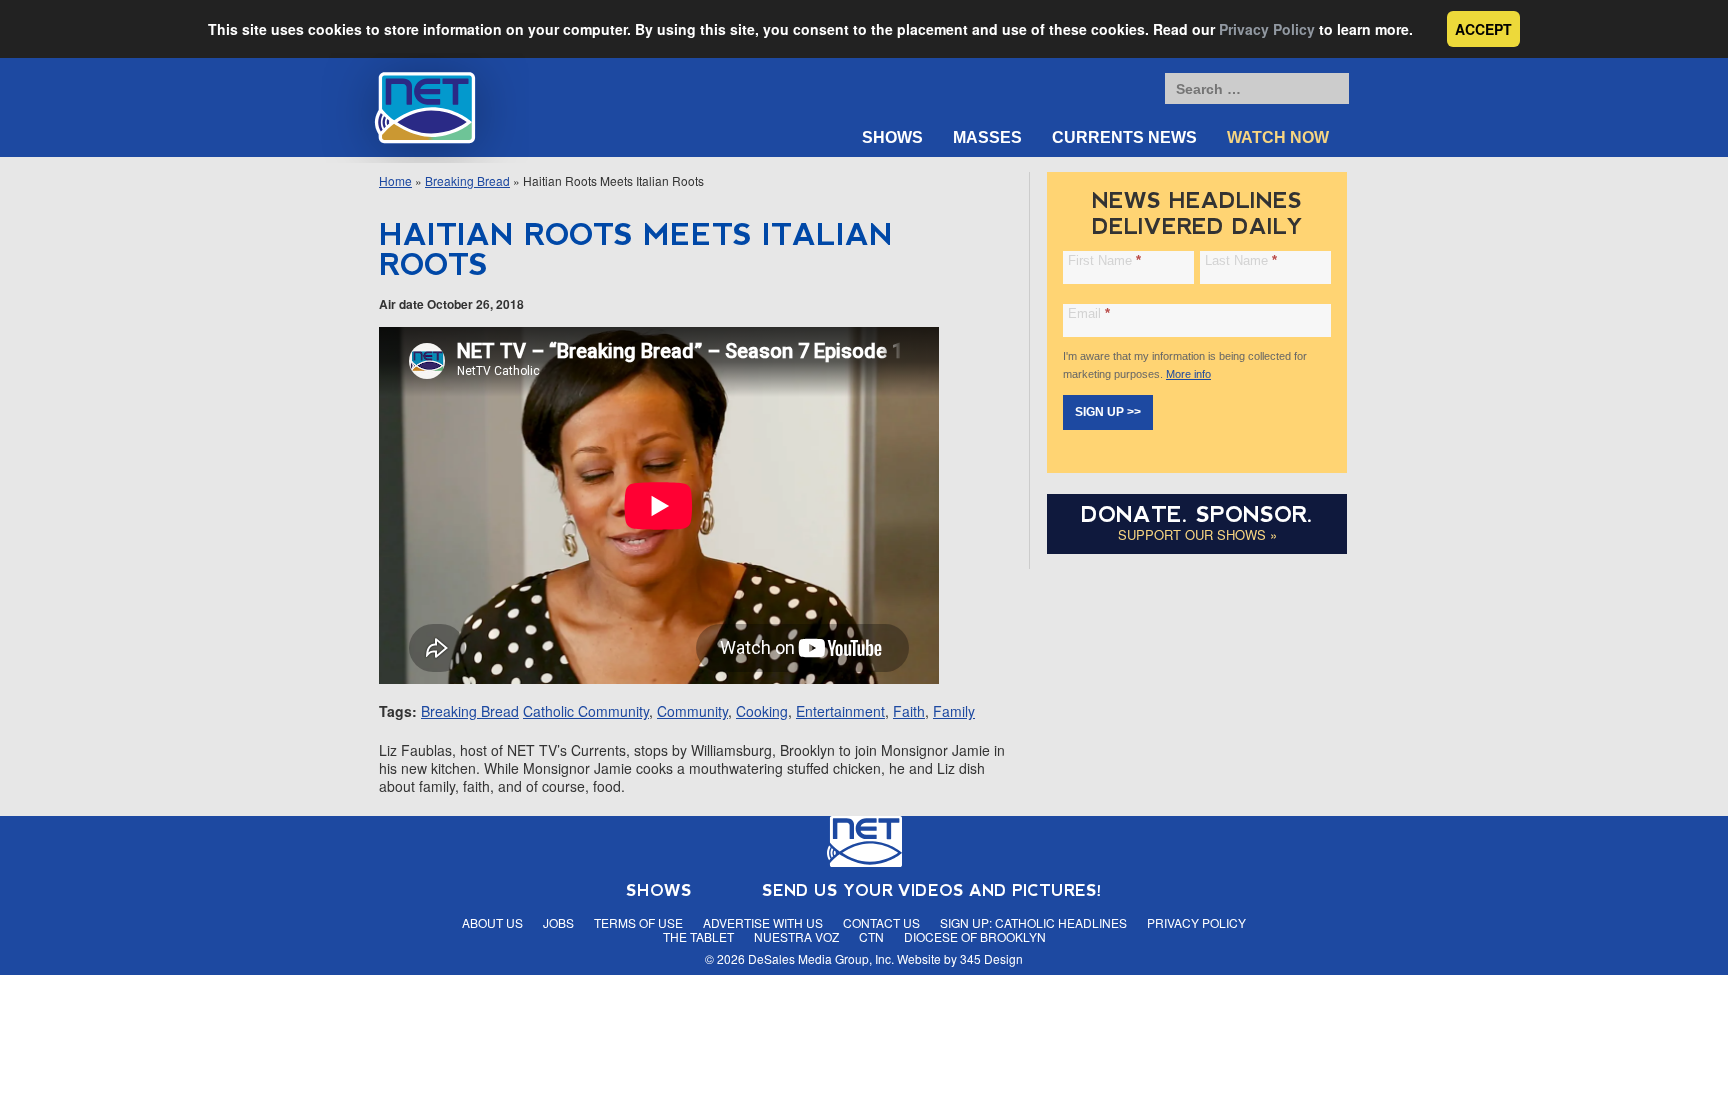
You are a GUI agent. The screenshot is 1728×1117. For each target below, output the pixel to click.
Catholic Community (586, 711)
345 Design (991, 958)
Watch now (1278, 137)
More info (1188, 374)
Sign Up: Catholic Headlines (1033, 922)
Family (954, 711)
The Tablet (698, 936)
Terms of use (638, 922)
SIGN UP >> (1108, 412)
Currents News (1124, 137)
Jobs (558, 922)
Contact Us (881, 922)
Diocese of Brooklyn (975, 936)
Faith (909, 711)
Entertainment (840, 711)
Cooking (762, 711)
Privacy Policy (1267, 29)
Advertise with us (763, 922)
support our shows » (1197, 534)
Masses (987, 137)
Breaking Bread (467, 180)
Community (692, 711)
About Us (492, 922)
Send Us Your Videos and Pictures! (932, 890)
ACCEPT (1483, 29)
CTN (871, 936)
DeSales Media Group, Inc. (821, 958)
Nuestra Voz (796, 936)
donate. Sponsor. (1197, 514)
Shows (892, 137)
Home (395, 180)
